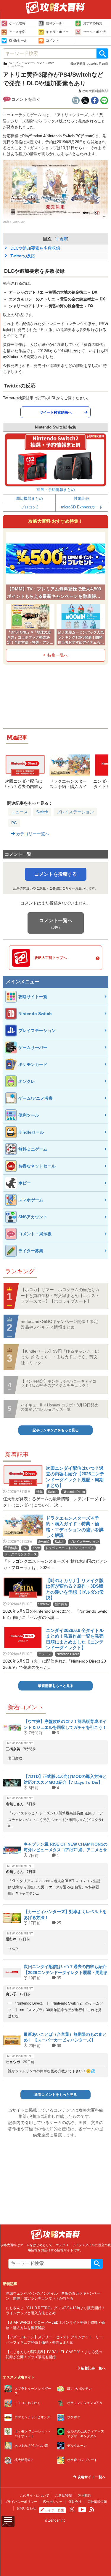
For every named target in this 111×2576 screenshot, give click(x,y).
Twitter (72, 2509)
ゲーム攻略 (17, 23)
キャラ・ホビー (57, 32)
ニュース (20, 812)
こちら (67, 888)
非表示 (61, 239)
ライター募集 (54, 2510)
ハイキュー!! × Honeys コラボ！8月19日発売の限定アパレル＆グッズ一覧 (59, 1407)
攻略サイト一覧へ (91, 2477)
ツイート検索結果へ (56, 412)
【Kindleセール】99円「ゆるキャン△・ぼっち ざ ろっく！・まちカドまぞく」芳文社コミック (60, 1357)
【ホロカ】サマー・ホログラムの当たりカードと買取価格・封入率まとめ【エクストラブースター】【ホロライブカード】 (60, 1295)
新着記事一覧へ (93, 2368)
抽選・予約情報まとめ (56, 490)
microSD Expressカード (82, 507)
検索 (102, 53)
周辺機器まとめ (29, 498)
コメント (52, 40)
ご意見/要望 (64, 2495)
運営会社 (75, 2502)
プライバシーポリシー (21, 2502)
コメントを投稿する (56, 874)
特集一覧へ (58, 655)
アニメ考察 (17, 32)
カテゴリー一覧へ (32, 834)
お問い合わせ (26, 2508)
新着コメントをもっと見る (56, 2095)
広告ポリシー (53, 2502)
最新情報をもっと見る (56, 1686)
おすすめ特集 (93, 23)
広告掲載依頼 (97, 2502)
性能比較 (82, 498)
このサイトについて (34, 2495)
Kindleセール (18, 40)
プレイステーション (75, 812)
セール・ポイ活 (94, 32)
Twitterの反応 (22, 256)
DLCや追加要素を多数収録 (35, 248)
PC (14, 823)
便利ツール (54, 23)
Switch (42, 812)
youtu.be (19, 222)
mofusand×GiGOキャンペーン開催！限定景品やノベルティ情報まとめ (59, 1324)
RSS (92, 2509)
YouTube (82, 2510)
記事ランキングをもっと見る (56, 1430)
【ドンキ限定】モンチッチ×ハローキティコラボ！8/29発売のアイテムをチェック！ (58, 1383)
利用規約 (85, 2495)
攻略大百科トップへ (51, 958)
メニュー (8, 2524)
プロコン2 (29, 507)
